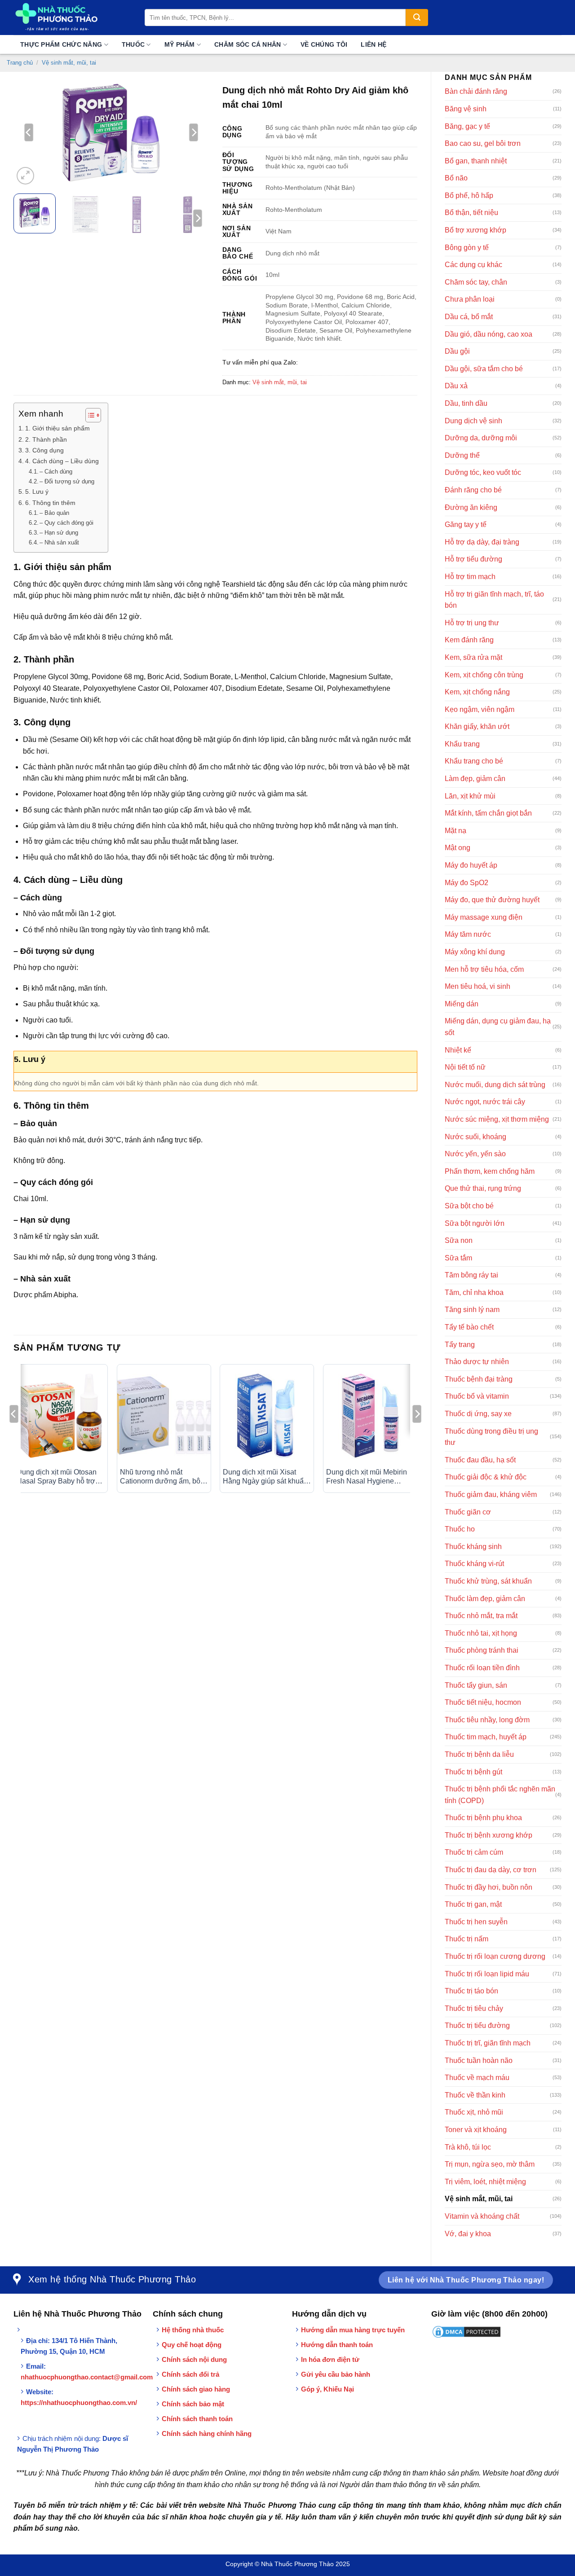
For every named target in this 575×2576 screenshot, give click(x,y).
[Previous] (29, 132)
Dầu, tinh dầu (466, 403)
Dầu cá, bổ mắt (469, 317)
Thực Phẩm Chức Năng (61, 44)
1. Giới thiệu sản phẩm (57, 428)
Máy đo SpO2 (467, 883)
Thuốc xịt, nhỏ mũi (474, 2112)
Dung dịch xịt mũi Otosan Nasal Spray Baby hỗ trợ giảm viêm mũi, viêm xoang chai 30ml (60, 1477)
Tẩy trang (460, 1345)
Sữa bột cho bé (469, 1206)
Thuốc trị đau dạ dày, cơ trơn (491, 1870)
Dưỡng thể (462, 455)
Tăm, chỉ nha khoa (474, 1292)
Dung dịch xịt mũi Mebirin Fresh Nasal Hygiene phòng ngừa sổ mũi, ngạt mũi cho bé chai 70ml (367, 1477)
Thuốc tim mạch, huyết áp (486, 1737)
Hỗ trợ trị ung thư (472, 623)
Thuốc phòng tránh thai (482, 1650)
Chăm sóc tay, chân (476, 282)
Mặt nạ (456, 831)
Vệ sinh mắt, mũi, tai (69, 63)
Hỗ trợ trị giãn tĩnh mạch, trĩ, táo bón (494, 600)
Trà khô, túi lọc (468, 2147)
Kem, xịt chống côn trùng (484, 675)
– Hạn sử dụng (59, 533)
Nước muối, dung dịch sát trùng (495, 1085)
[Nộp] (417, 18)
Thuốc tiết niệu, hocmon (483, 1702)
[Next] (194, 132)
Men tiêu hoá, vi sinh (478, 986)
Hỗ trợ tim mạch (470, 577)
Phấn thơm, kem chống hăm (490, 1171)
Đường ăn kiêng (471, 507)
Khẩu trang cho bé (474, 761)
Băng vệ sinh (466, 109)
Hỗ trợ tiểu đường (473, 559)
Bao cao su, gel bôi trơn (483, 143)
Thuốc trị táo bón (471, 1991)
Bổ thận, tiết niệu (471, 213)
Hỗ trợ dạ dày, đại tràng (482, 542)
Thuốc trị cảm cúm (474, 1852)
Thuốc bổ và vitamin (477, 1396)
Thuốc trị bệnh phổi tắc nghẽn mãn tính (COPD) (500, 1795)
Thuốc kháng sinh (473, 1547)
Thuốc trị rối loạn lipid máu (487, 1974)
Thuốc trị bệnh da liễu (479, 1754)
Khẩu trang (462, 744)
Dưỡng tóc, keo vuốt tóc (483, 472)
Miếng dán (462, 1004)
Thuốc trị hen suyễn (476, 1922)
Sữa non (459, 1240)
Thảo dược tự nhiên (477, 1362)
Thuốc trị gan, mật (473, 1904)
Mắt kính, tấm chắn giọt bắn (488, 813)
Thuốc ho (460, 1529)
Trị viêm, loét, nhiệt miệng (485, 2182)
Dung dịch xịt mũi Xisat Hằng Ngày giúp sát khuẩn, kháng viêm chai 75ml (266, 1477)
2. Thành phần (46, 439)
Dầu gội (457, 351)
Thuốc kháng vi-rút (474, 1564)
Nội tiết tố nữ (465, 1067)
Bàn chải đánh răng (476, 91)
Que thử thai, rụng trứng (483, 1188)
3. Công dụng (44, 450)
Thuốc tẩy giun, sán (476, 1685)
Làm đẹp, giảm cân (475, 779)
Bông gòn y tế (467, 248)
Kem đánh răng (469, 640)
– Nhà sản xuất (59, 542)
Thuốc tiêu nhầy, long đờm (487, 1720)
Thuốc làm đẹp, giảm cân (485, 1599)
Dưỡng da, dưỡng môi (481, 438)
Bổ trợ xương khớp (475, 230)
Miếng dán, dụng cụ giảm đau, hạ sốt (498, 1027)
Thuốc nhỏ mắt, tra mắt (481, 1616)
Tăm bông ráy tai (471, 1275)
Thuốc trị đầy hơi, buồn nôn (489, 1887)
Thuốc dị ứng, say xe (478, 1414)
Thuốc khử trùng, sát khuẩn (488, 1581)
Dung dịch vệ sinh (473, 421)
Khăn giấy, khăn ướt (477, 726)
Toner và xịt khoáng (476, 2130)
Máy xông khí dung (475, 952)
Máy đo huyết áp (471, 865)
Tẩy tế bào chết (469, 1327)
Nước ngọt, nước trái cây (485, 1102)
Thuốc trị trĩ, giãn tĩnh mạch (488, 2043)
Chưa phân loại (470, 299)
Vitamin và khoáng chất (482, 2216)
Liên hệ (374, 44)
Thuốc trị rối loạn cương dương (495, 1956)
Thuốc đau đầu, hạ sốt (480, 1460)
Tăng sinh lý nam (472, 1310)
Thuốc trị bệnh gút (473, 1772)
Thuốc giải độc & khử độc (486, 1477)
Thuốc (133, 44)
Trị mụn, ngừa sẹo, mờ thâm (490, 2164)
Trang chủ (20, 63)
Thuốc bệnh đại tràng (479, 1379)
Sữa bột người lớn (475, 1223)
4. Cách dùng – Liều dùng (62, 461)
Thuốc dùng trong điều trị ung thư (491, 1437)
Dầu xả (456, 386)
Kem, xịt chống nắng (477, 692)
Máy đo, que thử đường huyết (492, 900)
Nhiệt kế (458, 1050)
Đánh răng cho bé (473, 490)
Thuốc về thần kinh (475, 2095)
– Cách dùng (56, 472)
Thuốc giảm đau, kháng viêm (491, 1494)
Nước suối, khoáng (475, 1137)
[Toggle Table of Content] (89, 415)
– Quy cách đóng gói (66, 523)
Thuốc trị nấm (467, 1939)
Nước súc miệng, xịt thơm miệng (497, 1119)
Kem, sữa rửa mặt (473, 657)
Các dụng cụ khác (473, 265)
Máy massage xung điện (484, 917)
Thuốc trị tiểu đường (477, 2025)
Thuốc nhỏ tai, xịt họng (481, 1633)
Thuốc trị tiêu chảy (474, 2008)
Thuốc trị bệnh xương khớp (489, 1835)
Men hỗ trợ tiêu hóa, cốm (484, 969)
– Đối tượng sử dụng (67, 481)
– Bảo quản (54, 513)
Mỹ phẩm (180, 44)
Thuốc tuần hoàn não (479, 2060)
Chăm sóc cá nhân (248, 44)
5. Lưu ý (37, 492)
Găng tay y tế (466, 524)
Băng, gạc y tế (467, 126)
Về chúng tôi (324, 44)
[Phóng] (25, 176)
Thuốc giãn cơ (468, 1512)
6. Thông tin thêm (50, 503)
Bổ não (456, 178)
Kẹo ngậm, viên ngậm (480, 709)
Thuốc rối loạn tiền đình (482, 1668)
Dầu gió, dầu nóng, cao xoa (489, 334)
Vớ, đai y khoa (468, 2234)
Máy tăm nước (468, 934)
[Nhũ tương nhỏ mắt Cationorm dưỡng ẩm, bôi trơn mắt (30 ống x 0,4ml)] (164, 1416)
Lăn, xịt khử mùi (470, 796)
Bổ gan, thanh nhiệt (476, 161)
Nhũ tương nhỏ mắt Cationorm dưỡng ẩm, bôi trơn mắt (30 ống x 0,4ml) (161, 1477)
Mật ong (458, 848)
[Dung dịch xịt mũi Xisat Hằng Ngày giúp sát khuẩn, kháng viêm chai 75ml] (267, 1416)
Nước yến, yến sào (475, 1154)
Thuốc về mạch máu (477, 2078)
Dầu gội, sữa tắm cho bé (484, 369)
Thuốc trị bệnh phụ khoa (483, 1818)
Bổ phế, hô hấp (469, 195)
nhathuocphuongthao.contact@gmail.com (87, 2377)
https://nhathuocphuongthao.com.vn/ (79, 2403)
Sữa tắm (458, 1258)
